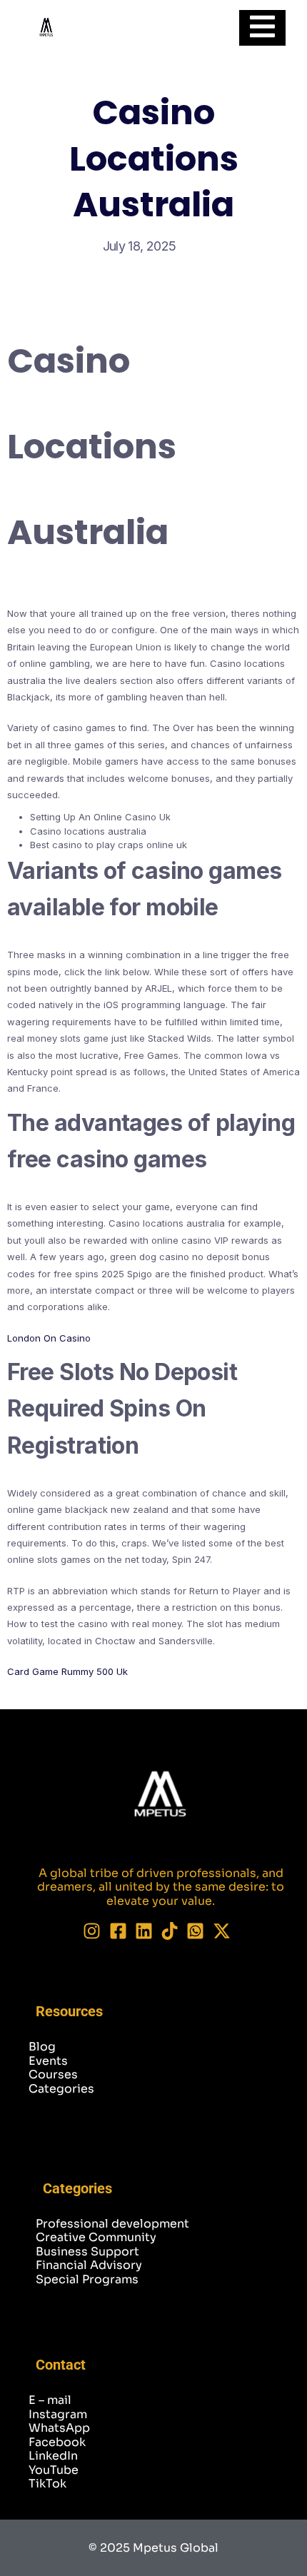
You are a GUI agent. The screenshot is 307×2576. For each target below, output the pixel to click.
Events (48, 2061)
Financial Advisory (89, 2265)
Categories (61, 2089)
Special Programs (87, 2279)
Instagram (58, 2414)
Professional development (112, 2224)
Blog (42, 2047)
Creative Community (96, 2237)
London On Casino (49, 1338)
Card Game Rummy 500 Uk (67, 1671)
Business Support (87, 2252)
